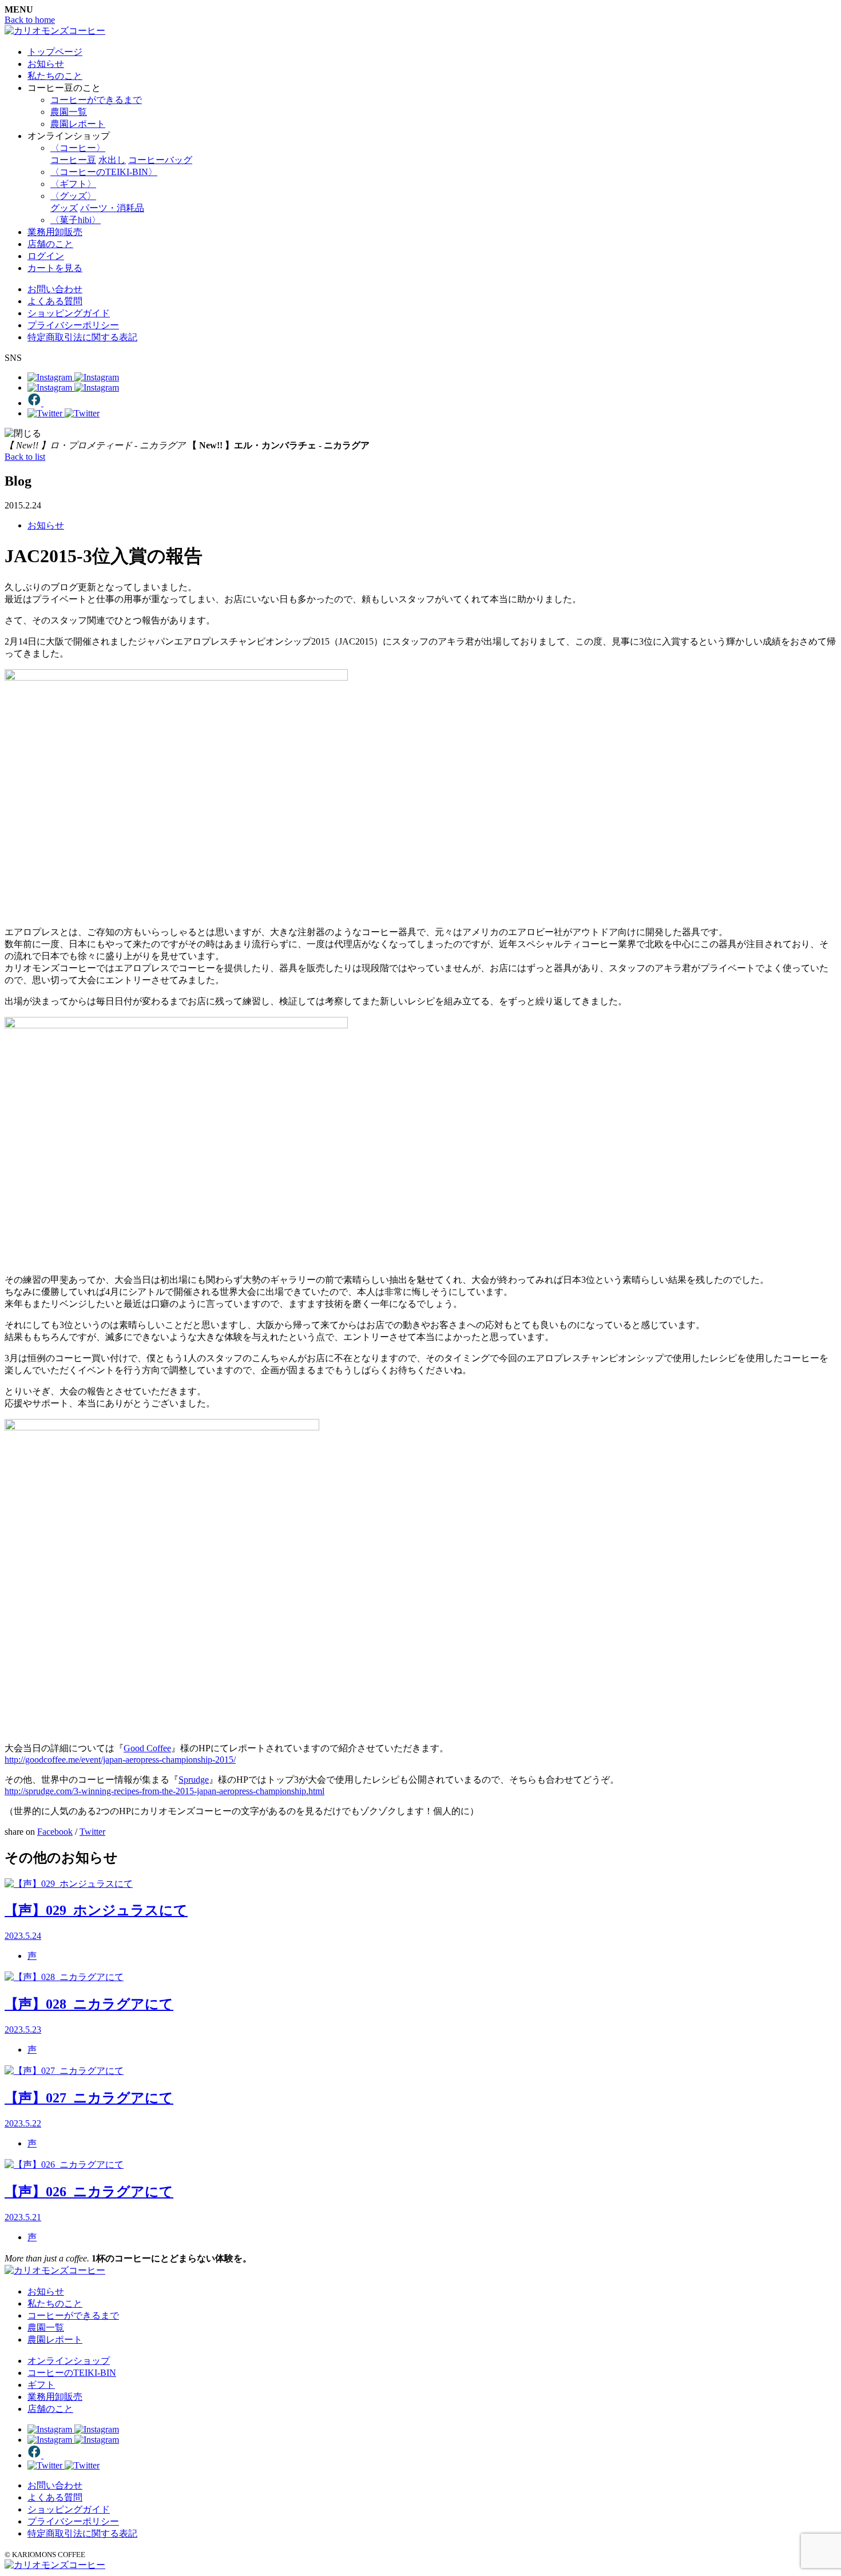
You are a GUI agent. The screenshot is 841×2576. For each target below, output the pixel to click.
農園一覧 (69, 112)
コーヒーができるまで (96, 100)
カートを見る (55, 268)
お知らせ (46, 64)
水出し (112, 160)
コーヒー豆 (73, 160)
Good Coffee (147, 1748)
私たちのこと (55, 76)
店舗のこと (50, 244)
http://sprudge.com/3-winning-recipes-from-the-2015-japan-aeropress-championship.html (164, 1791)
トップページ (55, 52)
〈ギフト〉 (73, 184)
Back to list (25, 457)
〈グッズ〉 (73, 196)
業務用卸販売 (55, 232)
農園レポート (78, 124)
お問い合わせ (55, 289)
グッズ (64, 208)
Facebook (55, 1832)
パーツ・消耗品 (112, 208)
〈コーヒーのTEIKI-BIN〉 (104, 172)
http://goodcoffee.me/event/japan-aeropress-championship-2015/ (120, 1760)
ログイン (46, 256)
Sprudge (194, 1780)
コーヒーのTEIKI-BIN (72, 2373)
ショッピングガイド (69, 313)
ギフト (41, 2385)
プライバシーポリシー (73, 325)
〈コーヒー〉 (78, 148)
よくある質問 (55, 301)
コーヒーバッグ (160, 160)
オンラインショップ (69, 2361)
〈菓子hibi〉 (76, 220)
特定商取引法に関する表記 (82, 337)
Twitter (92, 1832)
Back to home (30, 20)
